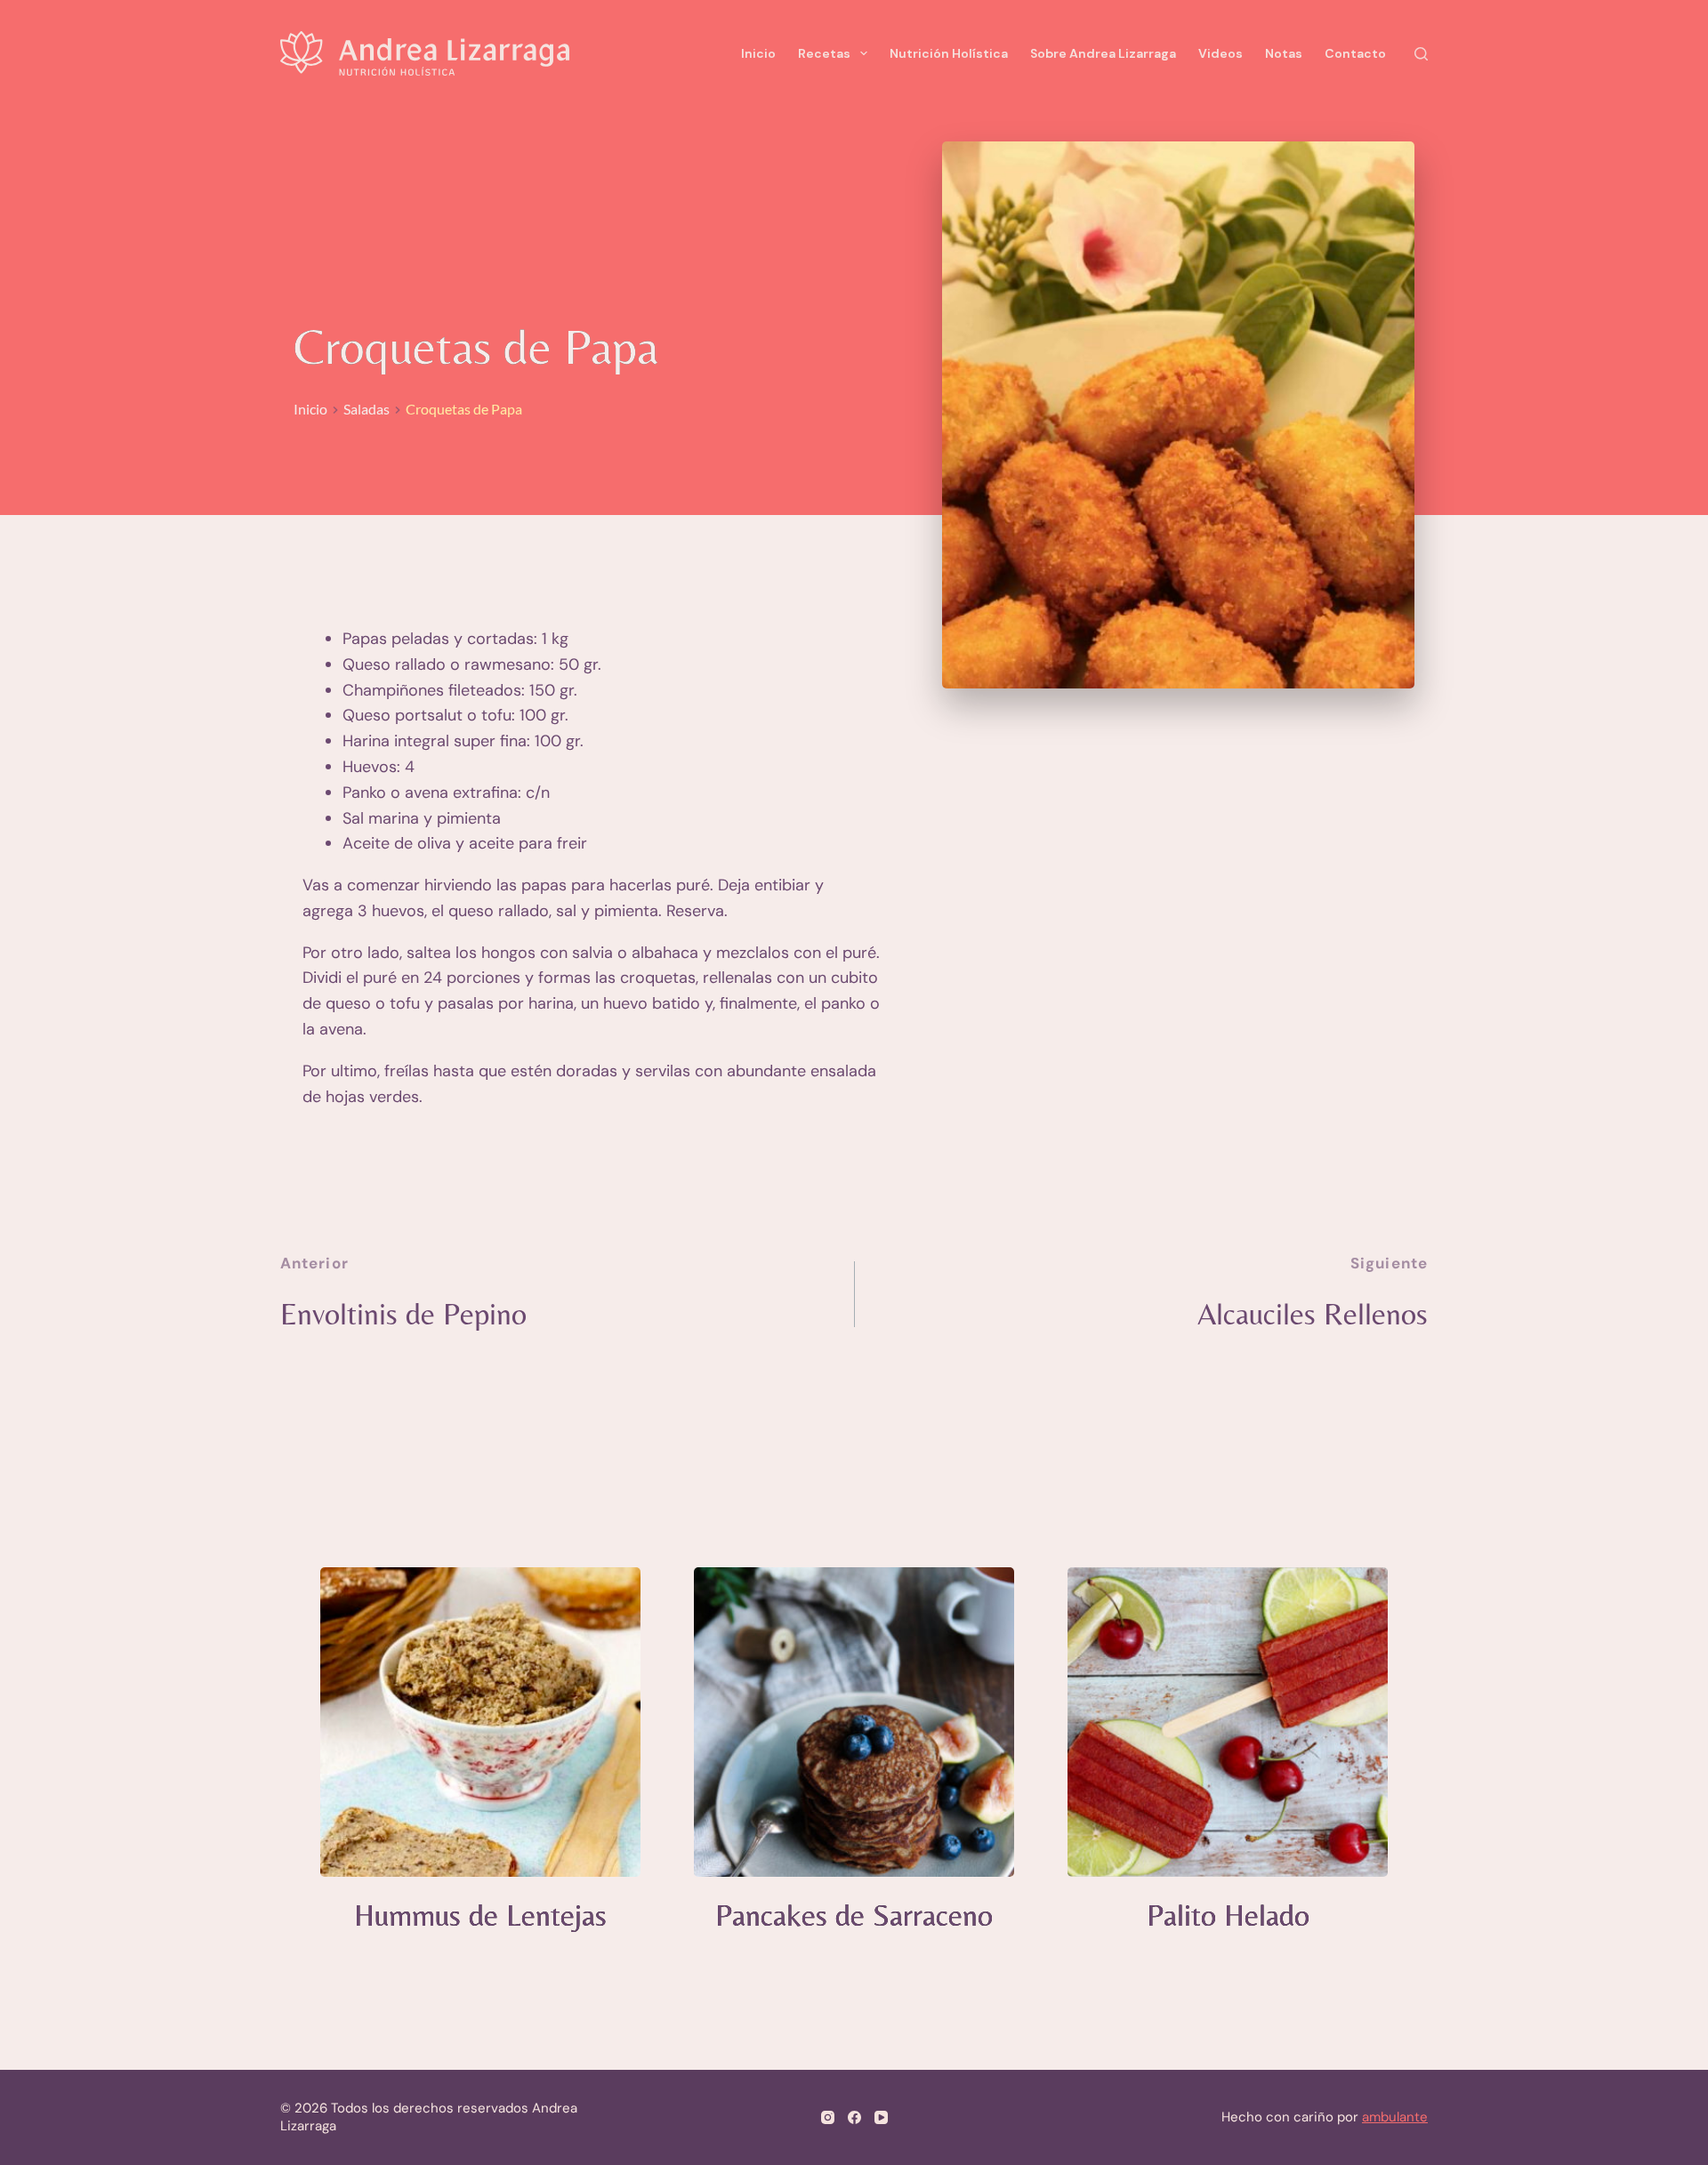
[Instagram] (828, 2117)
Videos (1221, 53)
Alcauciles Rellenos (1313, 1314)
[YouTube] (881, 2117)
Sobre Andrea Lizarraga (1103, 53)
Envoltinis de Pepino (403, 1314)
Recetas (824, 53)
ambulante (1395, 2117)
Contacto (1355, 53)
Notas (1284, 53)
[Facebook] (854, 2117)
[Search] (1421, 54)
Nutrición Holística (949, 53)
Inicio (758, 53)
